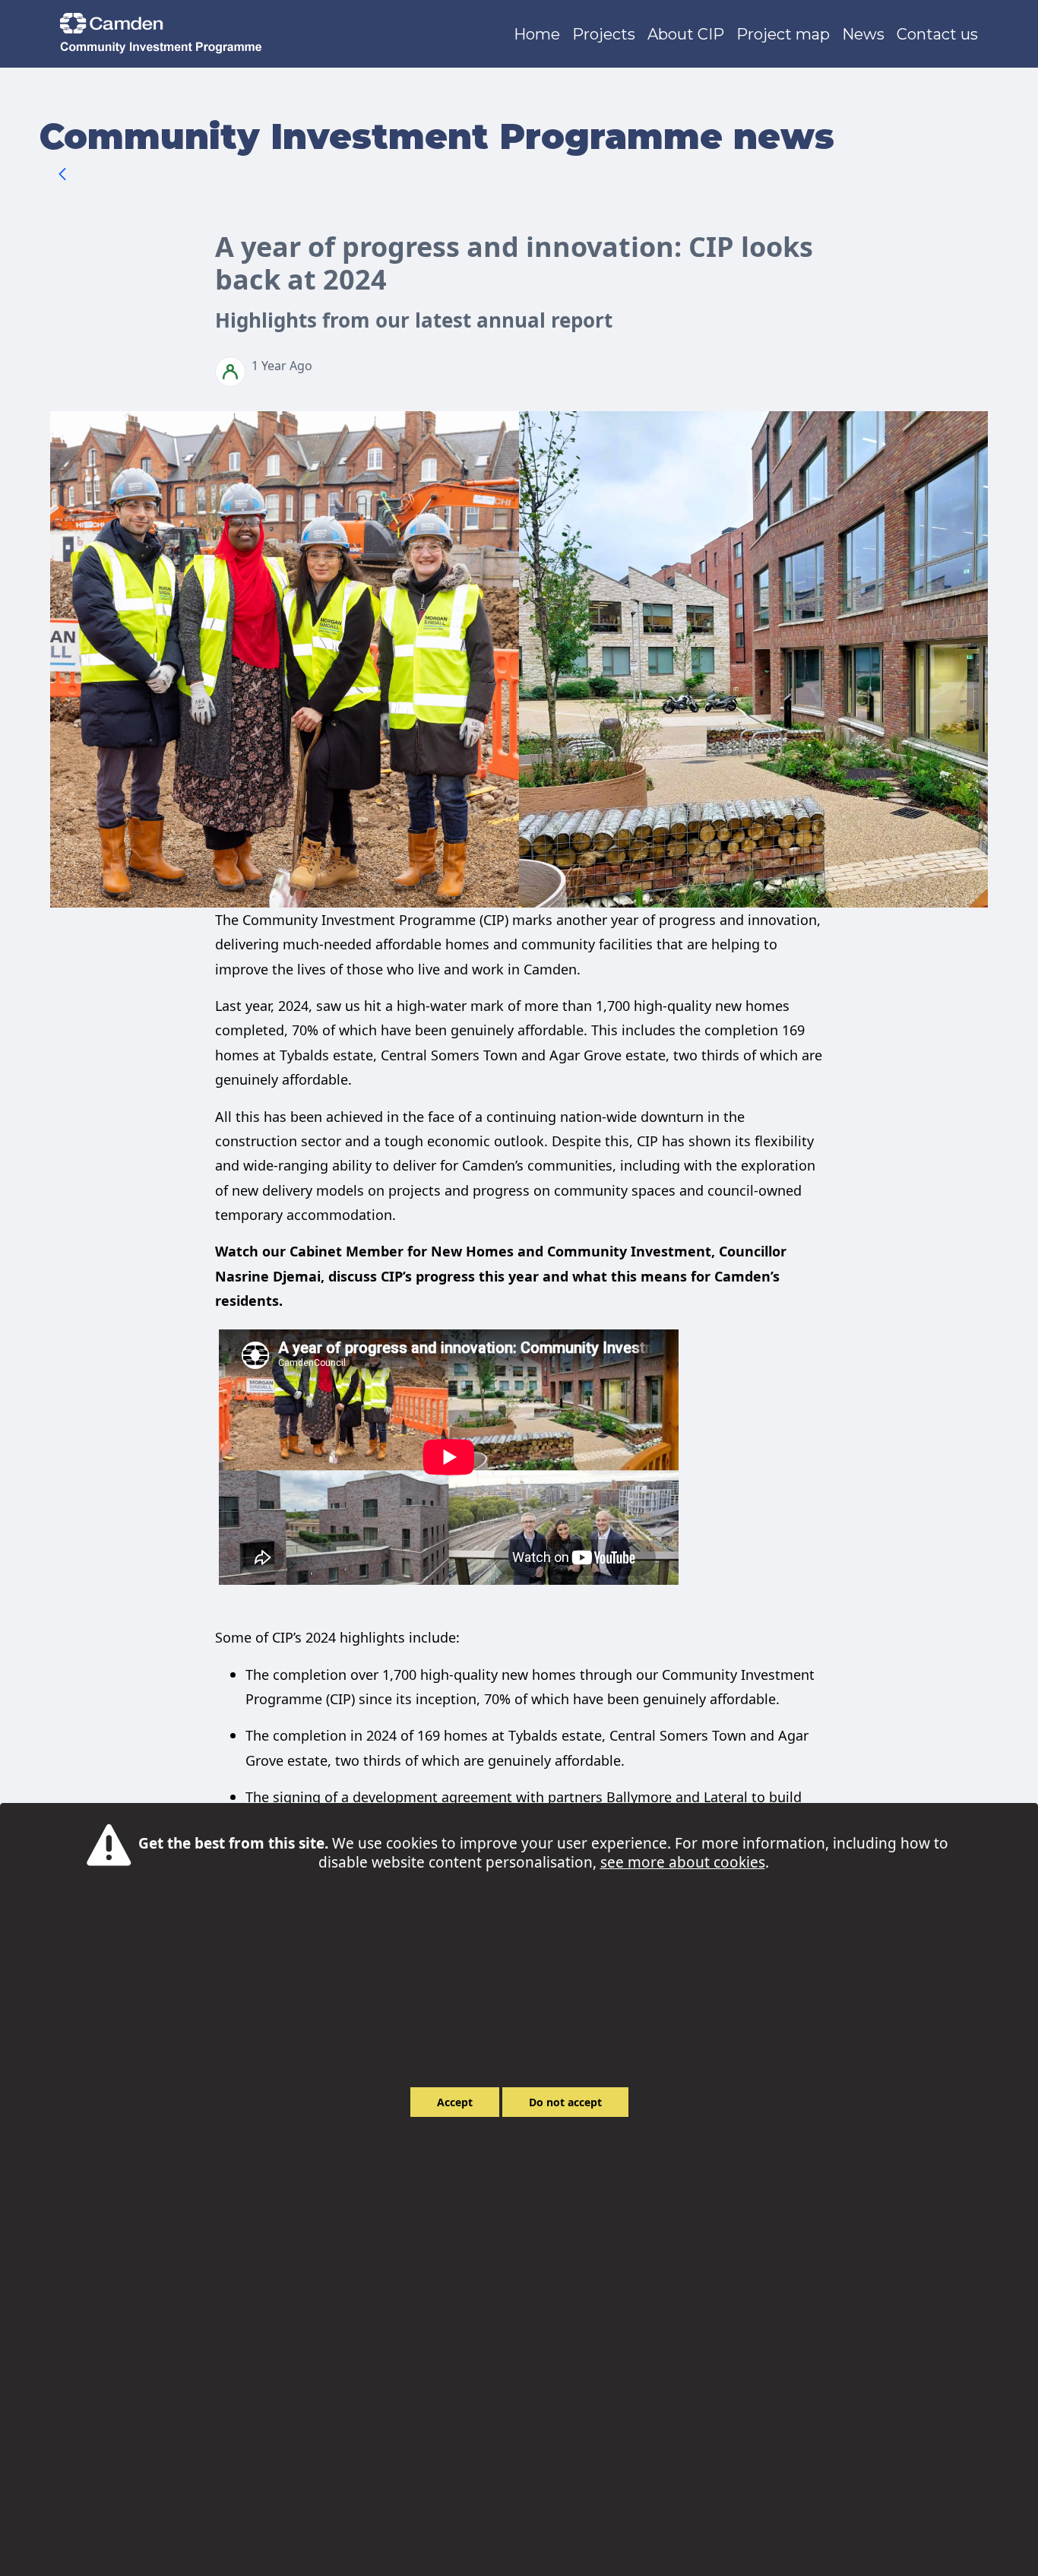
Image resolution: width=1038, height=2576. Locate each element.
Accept (455, 2102)
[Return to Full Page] (62, 176)
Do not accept (565, 2102)
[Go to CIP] (164, 34)
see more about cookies (683, 1862)
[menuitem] (537, 34)
